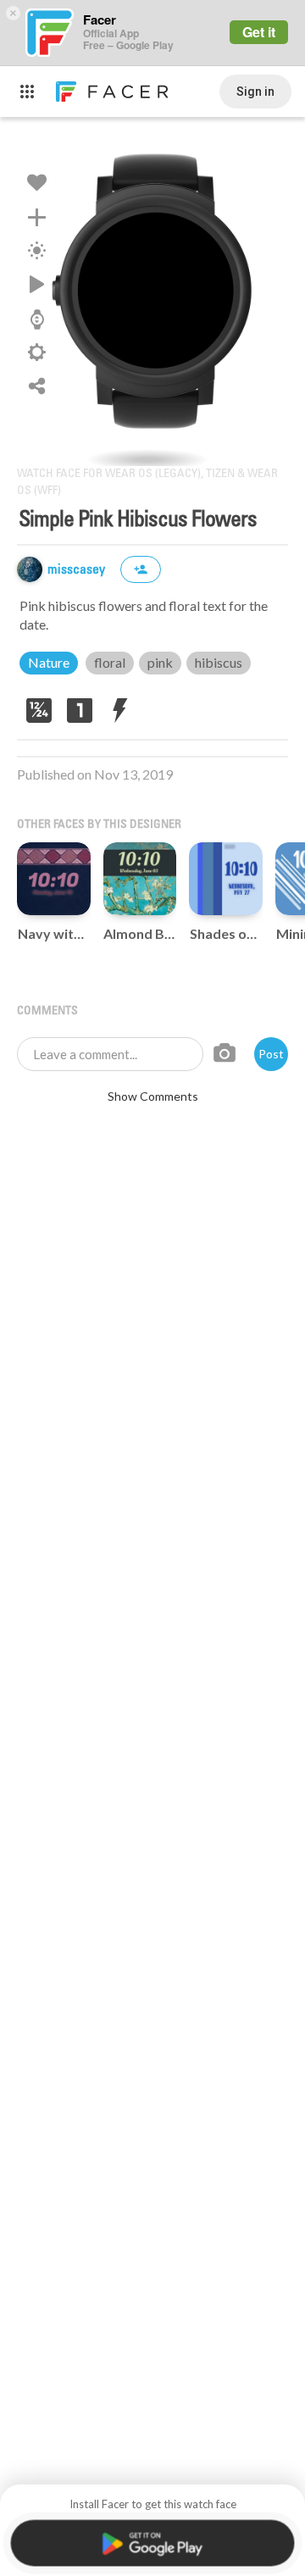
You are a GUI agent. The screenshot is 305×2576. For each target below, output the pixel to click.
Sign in (255, 92)
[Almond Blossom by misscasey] (140, 879)
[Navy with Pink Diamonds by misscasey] (54, 879)
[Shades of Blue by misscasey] (226, 879)
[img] (30, 569)
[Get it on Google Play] (152, 2543)
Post (271, 1054)
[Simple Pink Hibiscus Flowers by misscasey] (152, 291)
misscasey (78, 570)
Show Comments (153, 1096)
